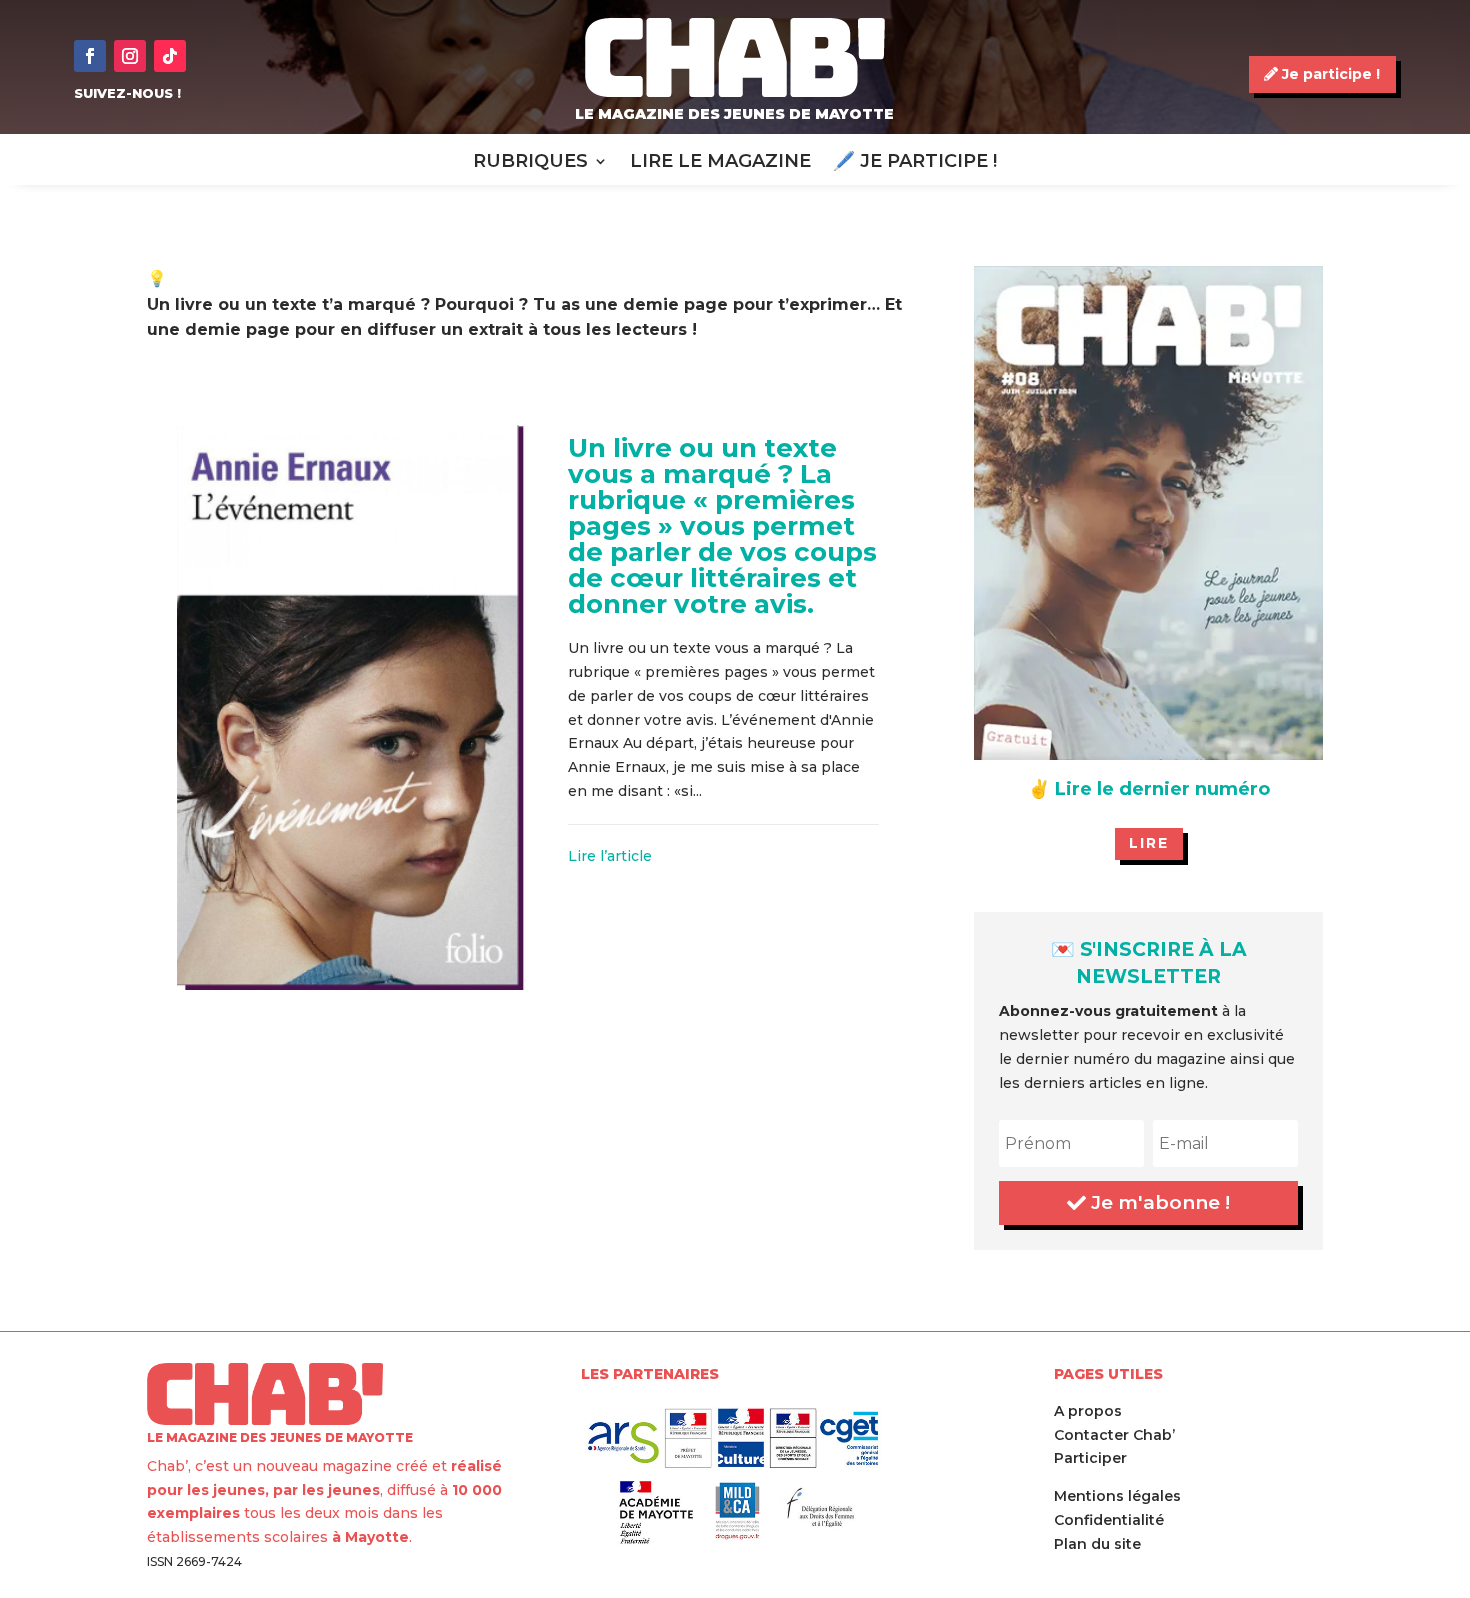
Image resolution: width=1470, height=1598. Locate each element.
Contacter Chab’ (1114, 1435)
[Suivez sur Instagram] (130, 56)
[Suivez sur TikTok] (170, 56)
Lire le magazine (720, 163)
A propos (1088, 1411)
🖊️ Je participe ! (915, 163)
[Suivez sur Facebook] (90, 56)
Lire (1149, 843)
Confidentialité (1109, 1520)
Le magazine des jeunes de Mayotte (734, 114)
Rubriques (530, 163)
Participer (1090, 1458)
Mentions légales (1117, 1496)
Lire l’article (610, 856)
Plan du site (1097, 1544)
